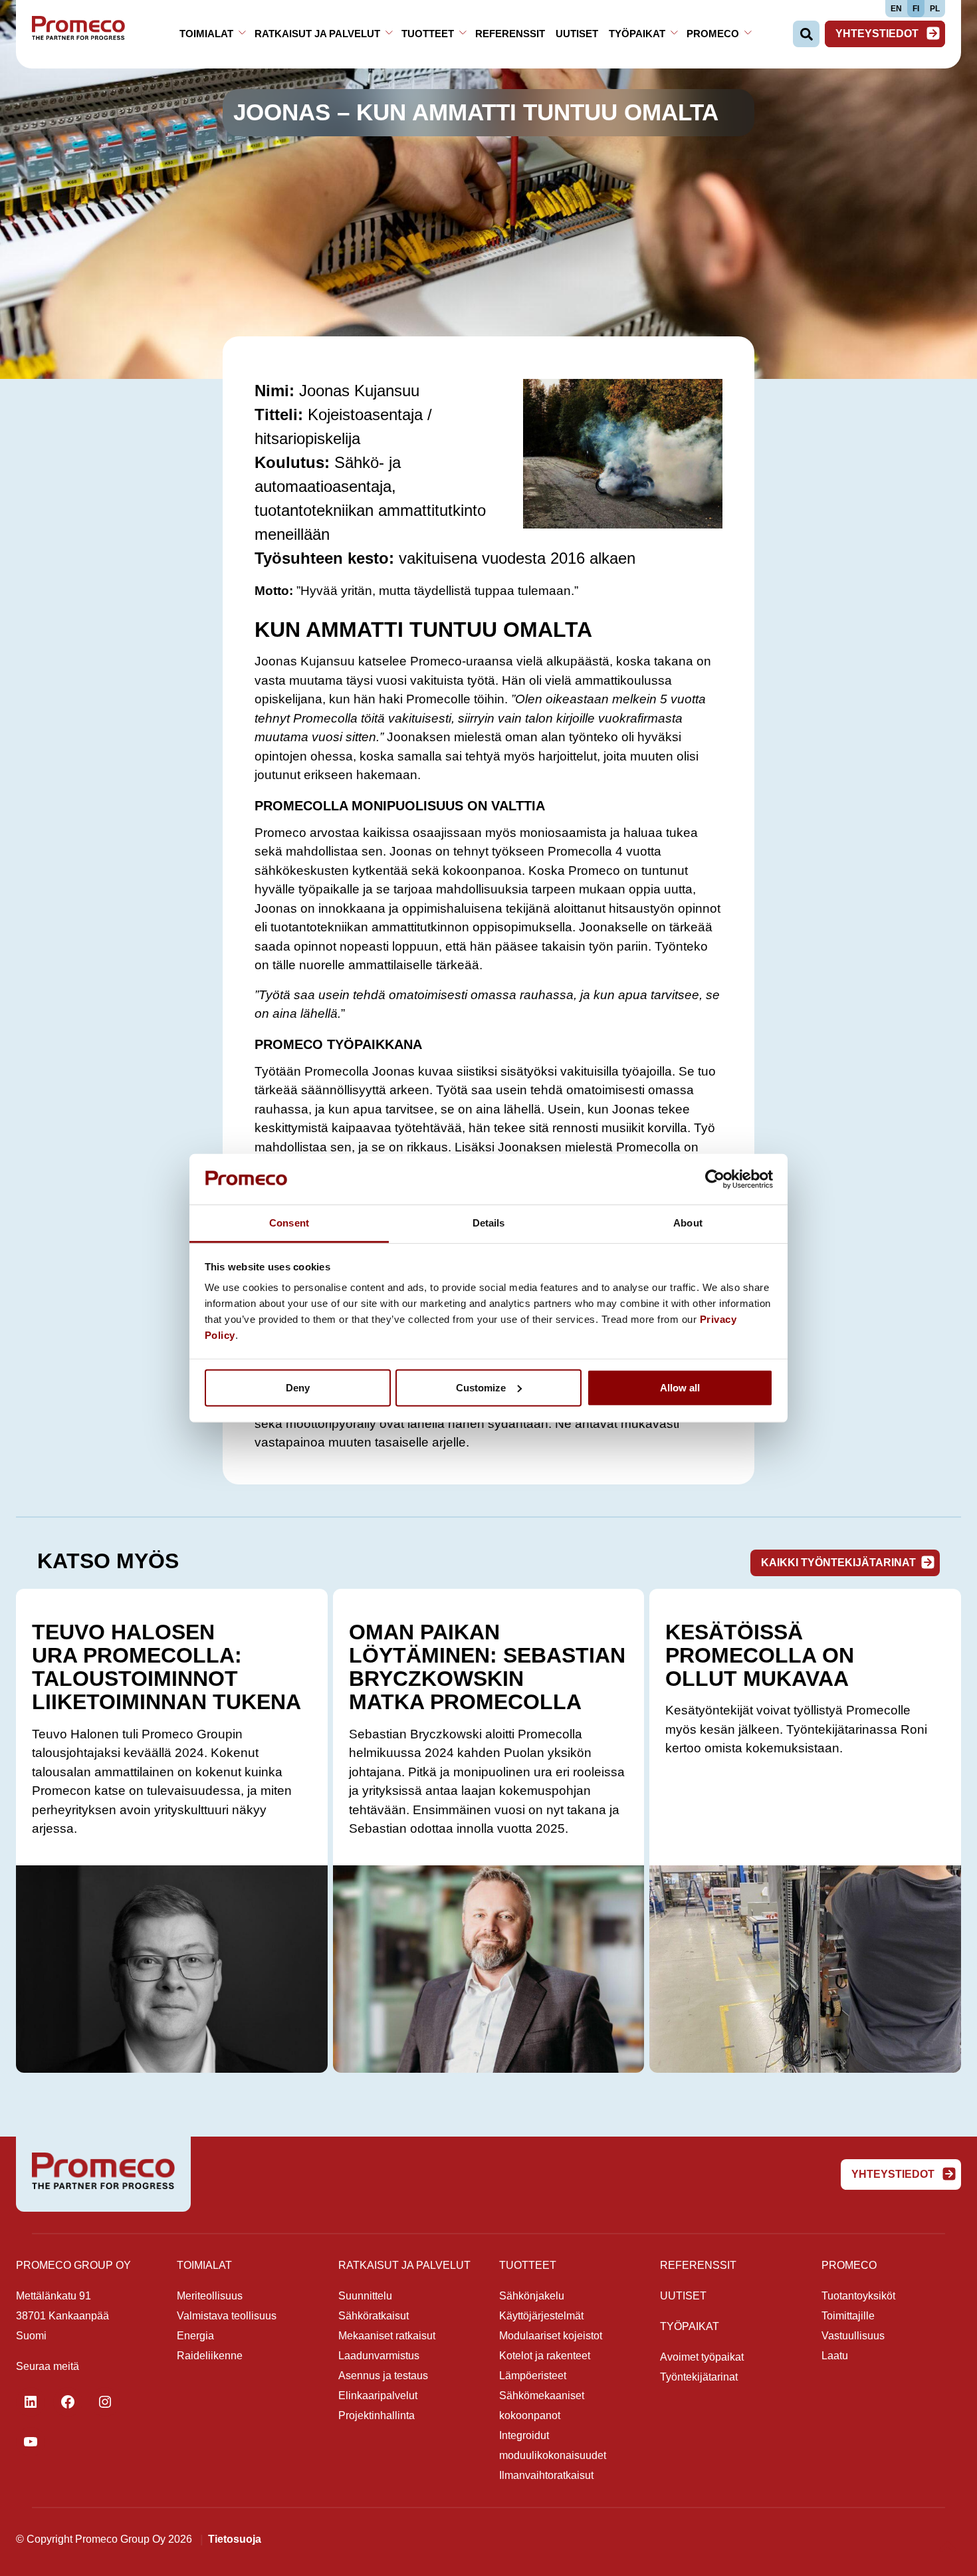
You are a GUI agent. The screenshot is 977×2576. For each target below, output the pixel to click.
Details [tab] (489, 1223)
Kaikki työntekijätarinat (838, 1563)
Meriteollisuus (210, 2296)
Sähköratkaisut (374, 2316)
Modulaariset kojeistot (551, 2336)
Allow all (680, 1388)
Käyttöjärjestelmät (541, 2316)
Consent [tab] (289, 1223)
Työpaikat (637, 34)
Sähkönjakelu (532, 2296)
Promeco (713, 34)
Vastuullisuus (853, 2336)
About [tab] (688, 1223)
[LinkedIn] (31, 2402)
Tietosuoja (235, 2539)
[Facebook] (68, 2402)
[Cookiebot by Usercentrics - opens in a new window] (715, 1179)
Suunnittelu (365, 2296)
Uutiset (577, 34)
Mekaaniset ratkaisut (387, 2336)
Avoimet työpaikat (702, 2357)
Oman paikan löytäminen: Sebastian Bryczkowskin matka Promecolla (487, 1667)
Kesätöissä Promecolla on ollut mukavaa (760, 1655)
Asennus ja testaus (383, 2376)
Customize (481, 1388)
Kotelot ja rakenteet (545, 2356)
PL (935, 9)
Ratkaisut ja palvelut (317, 34)
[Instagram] (105, 2402)
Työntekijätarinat (699, 2377)
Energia (195, 2336)
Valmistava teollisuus (227, 2316)
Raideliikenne (210, 2356)
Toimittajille (848, 2316)
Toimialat (206, 34)
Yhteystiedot (878, 34)
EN (896, 9)
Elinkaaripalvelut (378, 2396)
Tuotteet (428, 34)
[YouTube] (31, 2442)
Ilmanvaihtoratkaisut (546, 2475)
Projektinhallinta (377, 2415)
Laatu (835, 2356)
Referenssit (510, 34)
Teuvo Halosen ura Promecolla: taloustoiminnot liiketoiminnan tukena (166, 1667)
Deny (298, 1388)
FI (916, 9)
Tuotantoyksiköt (858, 2296)
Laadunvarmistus (379, 2356)
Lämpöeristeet (533, 2376)
